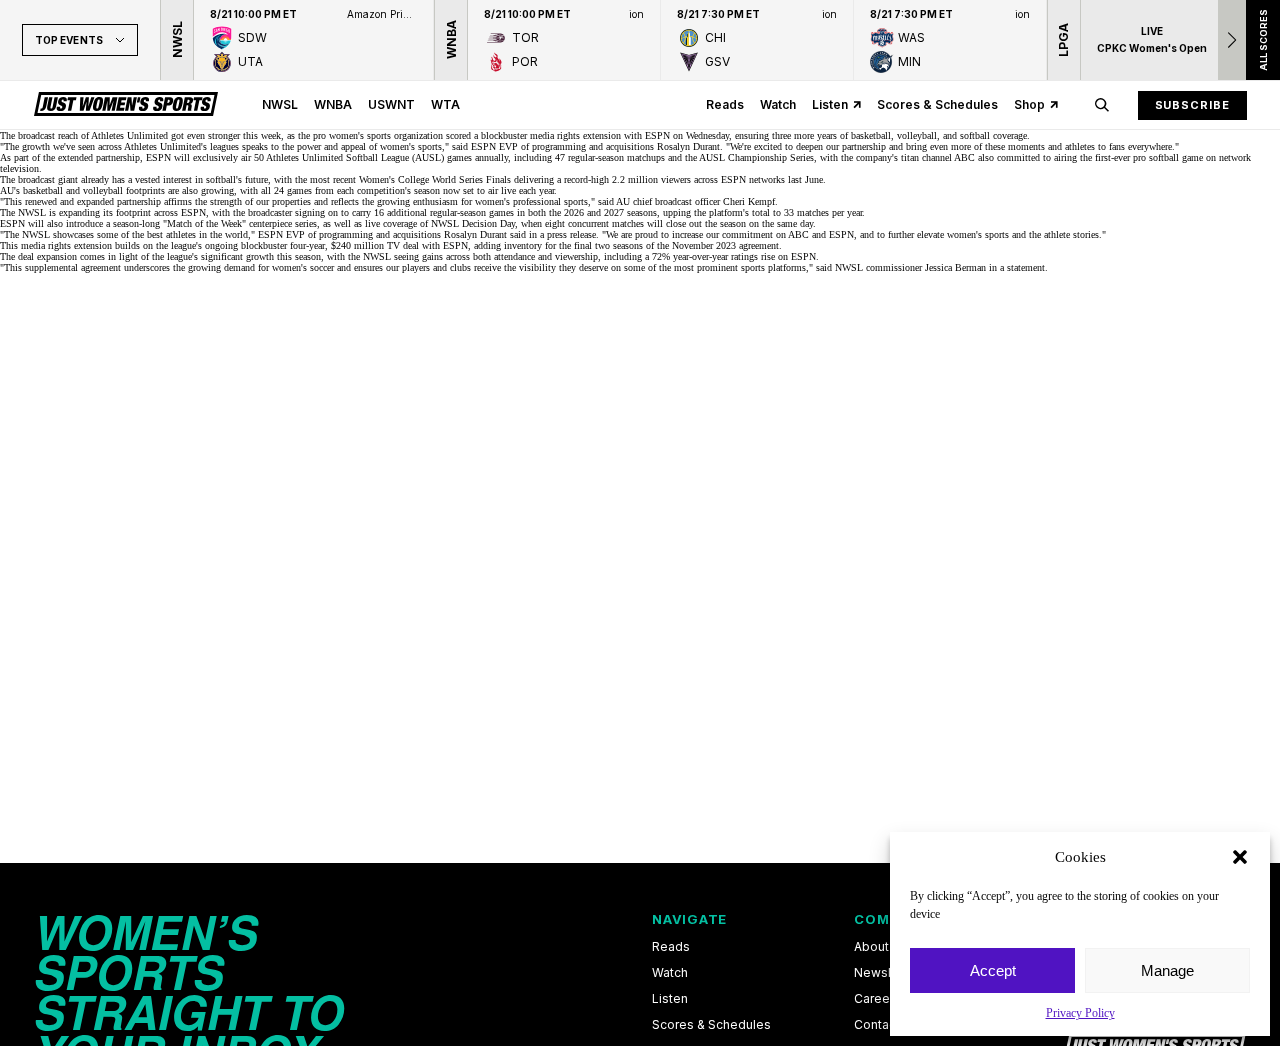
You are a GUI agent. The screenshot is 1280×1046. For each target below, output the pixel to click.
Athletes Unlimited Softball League (337, 157)
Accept (993, 970)
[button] (1240, 857)
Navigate (689, 919)
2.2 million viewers (651, 179)
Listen (830, 104)
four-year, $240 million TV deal (354, 245)
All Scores (1262, 40)
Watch (778, 104)
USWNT (391, 104)
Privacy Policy (1080, 1013)
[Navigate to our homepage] (126, 105)
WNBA (333, 104)
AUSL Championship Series (756, 157)
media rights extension (575, 135)
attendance (514, 256)
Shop (1029, 104)
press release (571, 234)
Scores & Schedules (937, 104)
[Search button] (1102, 105)
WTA (445, 104)
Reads (725, 104)
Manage (1167, 970)
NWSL (280, 104)
